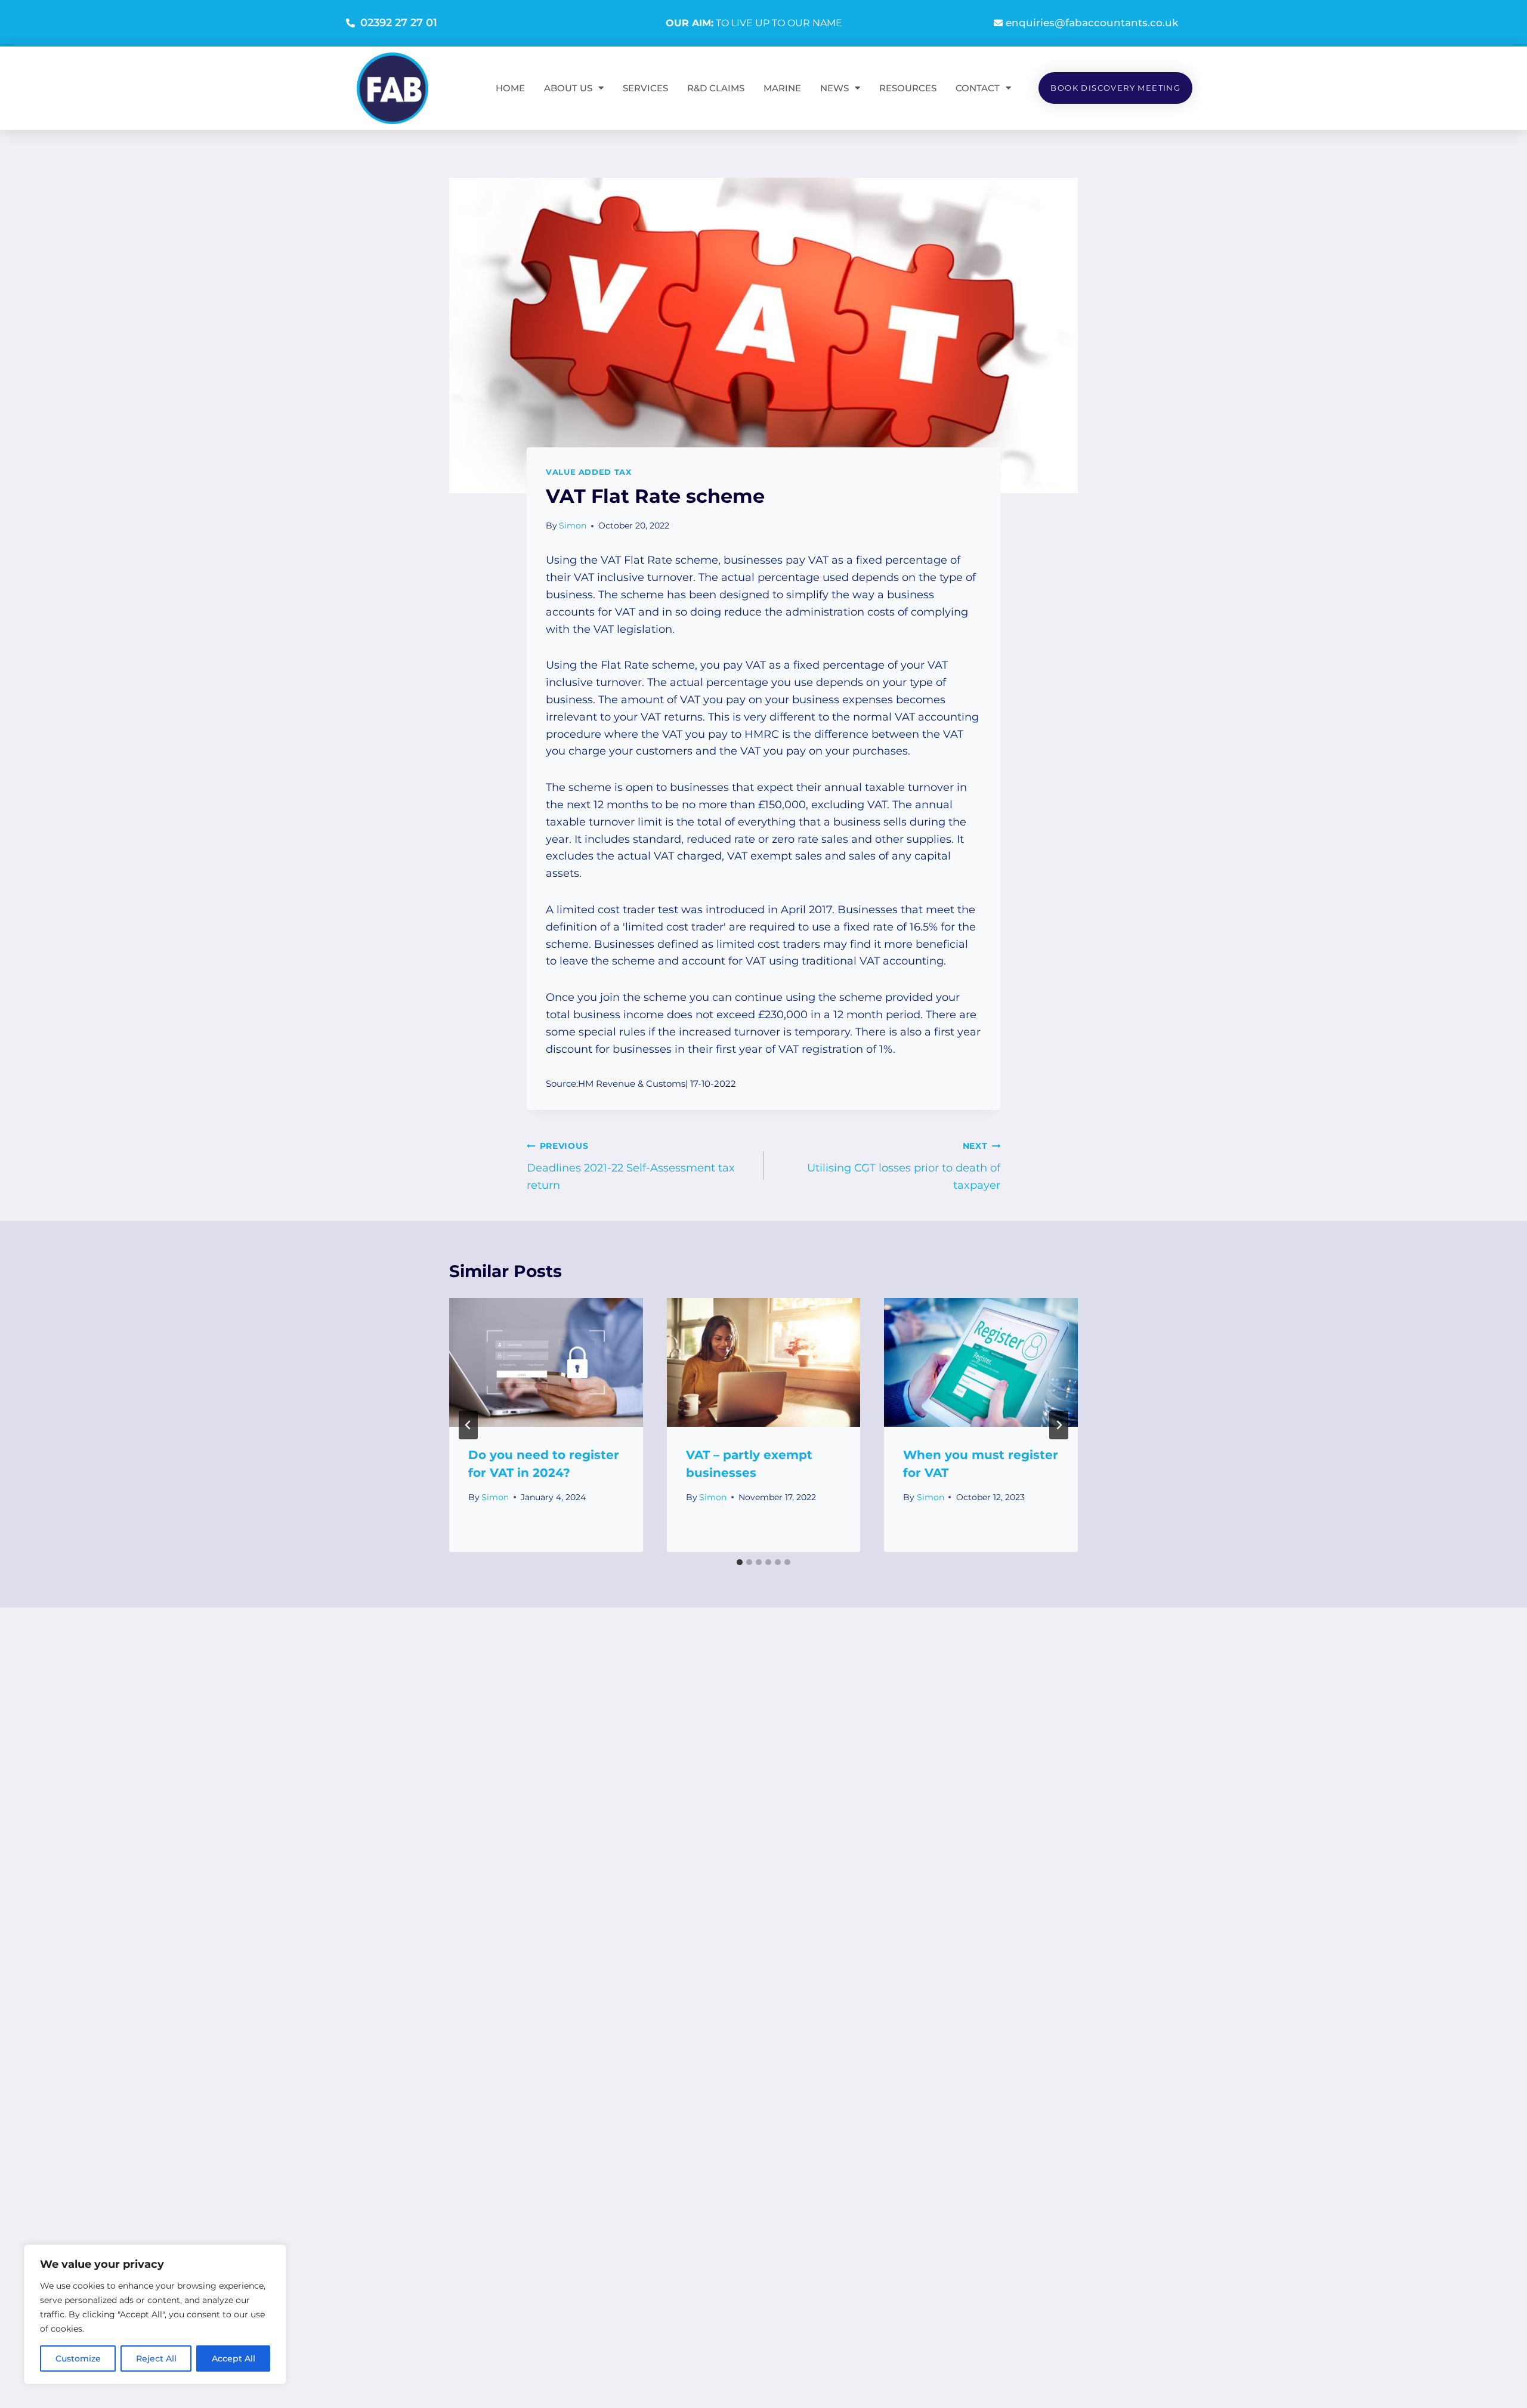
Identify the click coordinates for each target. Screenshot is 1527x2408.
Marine (782, 88)
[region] (155, 2314)
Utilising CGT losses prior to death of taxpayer (904, 1166)
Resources (908, 88)
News (834, 88)
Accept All (234, 2358)
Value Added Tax (588, 472)
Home (510, 88)
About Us (568, 88)
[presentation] (546, 1362)
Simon (573, 526)
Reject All (156, 2358)
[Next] (1059, 1425)
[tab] (740, 1562)
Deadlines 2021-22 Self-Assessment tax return (631, 1166)
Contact (978, 88)
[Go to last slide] (468, 1425)
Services (645, 88)
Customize (78, 2358)
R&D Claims (716, 88)
